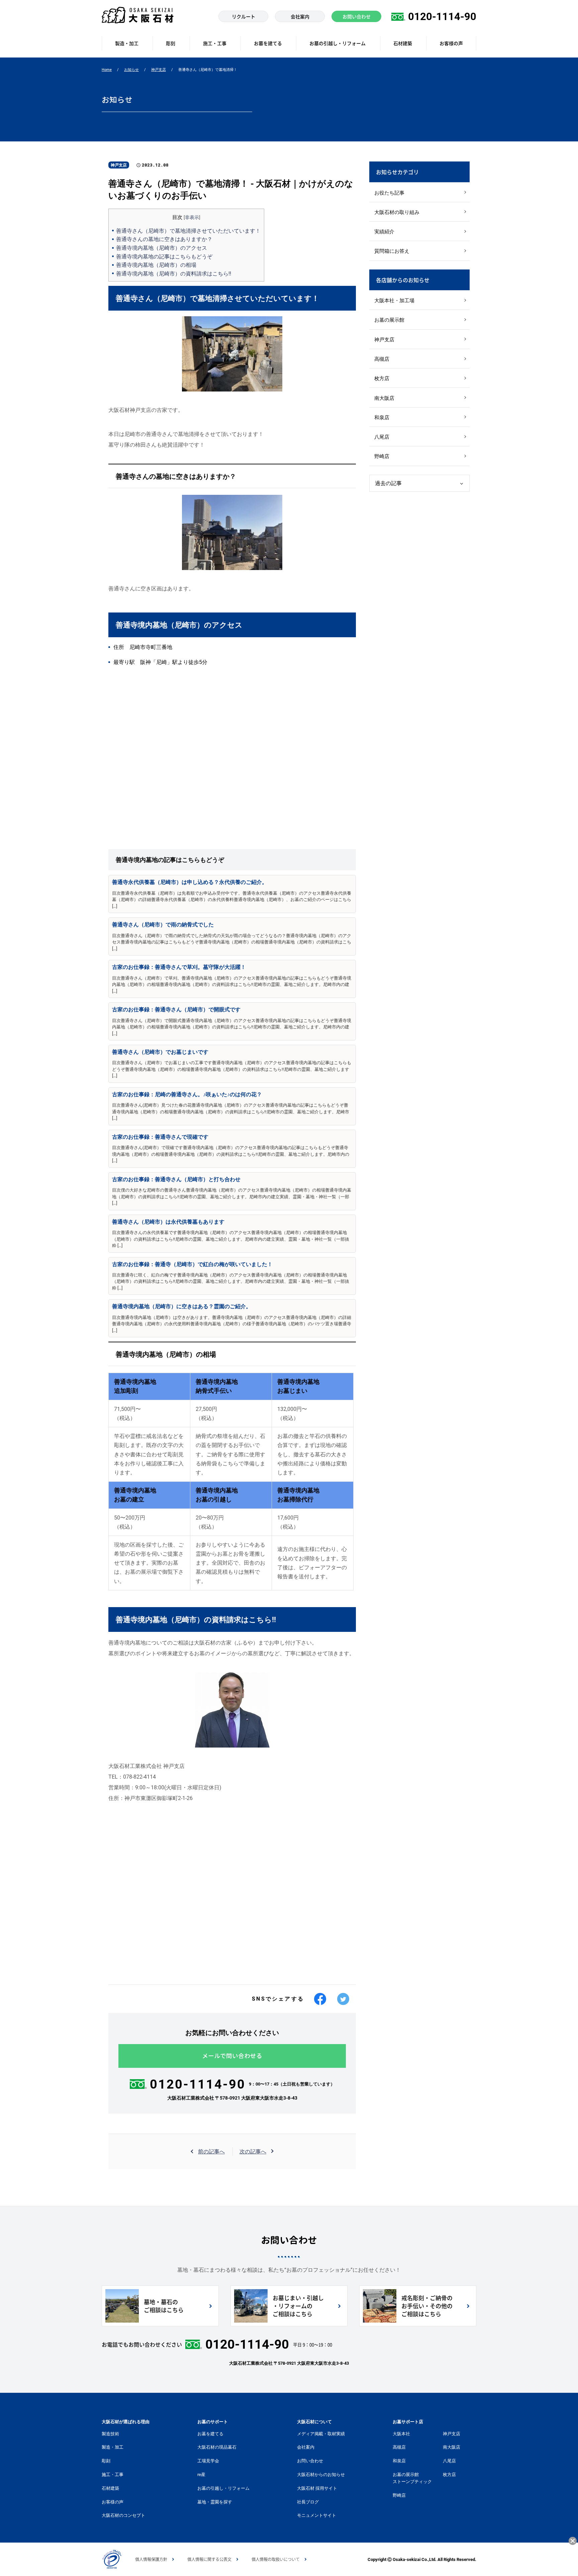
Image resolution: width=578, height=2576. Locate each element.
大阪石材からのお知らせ (321, 2475)
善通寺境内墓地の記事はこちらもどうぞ (164, 257)
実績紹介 (384, 232)
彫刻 (106, 2461)
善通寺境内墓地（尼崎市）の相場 (156, 265)
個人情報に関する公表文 (209, 2559)
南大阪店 (384, 398)
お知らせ (131, 70)
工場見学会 (208, 2461)
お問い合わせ (310, 2461)
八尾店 (382, 437)
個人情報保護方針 (151, 2559)
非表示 (192, 217)
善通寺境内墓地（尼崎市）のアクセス (162, 248)
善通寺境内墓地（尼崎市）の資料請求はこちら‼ (174, 274)
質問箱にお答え (392, 251)
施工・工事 (113, 2475)
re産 (201, 2475)
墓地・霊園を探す (215, 2502)
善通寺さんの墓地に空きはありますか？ (164, 239)
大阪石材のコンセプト (123, 2515)
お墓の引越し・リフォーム (223, 2488)
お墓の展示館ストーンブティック (412, 2478)
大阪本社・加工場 (394, 301)
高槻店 (382, 359)
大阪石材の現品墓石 (217, 2447)
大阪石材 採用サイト (317, 2488)
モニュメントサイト (317, 2515)
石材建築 (110, 2488)
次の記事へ (253, 2152)
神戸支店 (159, 70)
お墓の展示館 (389, 320)
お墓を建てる (210, 2434)
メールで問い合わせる (232, 2056)
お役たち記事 (389, 193)
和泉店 (382, 418)
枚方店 (382, 378)
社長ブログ (308, 2502)
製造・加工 (113, 2447)
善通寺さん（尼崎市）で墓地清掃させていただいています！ (188, 231)
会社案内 (306, 2447)
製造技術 (110, 2434)
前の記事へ (211, 2152)
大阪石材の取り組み (397, 212)
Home (107, 70)
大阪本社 (401, 2434)
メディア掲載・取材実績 (321, 2434)
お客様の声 (113, 2502)
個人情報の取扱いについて (276, 2559)
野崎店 (382, 456)
